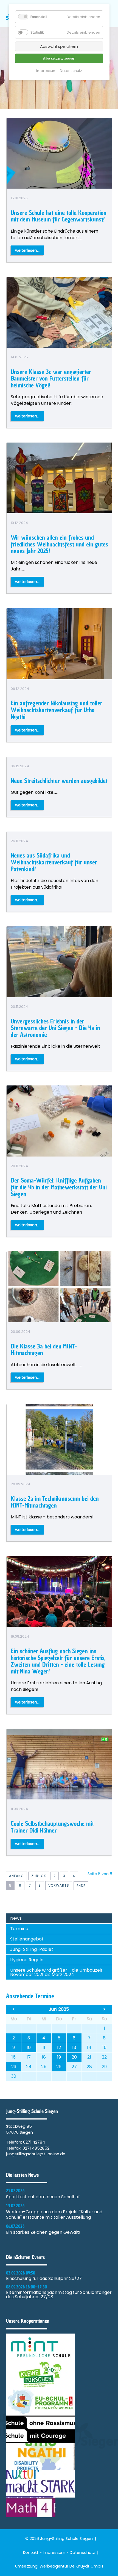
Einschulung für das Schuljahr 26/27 (44, 2279)
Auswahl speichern (59, 46)
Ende (81, 1886)
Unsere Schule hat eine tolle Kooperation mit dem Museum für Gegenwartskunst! (59, 216)
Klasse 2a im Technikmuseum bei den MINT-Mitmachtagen (55, 1502)
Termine (19, 1929)
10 (29, 2047)
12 (59, 2047)
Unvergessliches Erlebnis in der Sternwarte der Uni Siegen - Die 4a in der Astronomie (55, 1028)
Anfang (16, 1876)
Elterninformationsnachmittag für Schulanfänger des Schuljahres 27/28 (59, 2295)
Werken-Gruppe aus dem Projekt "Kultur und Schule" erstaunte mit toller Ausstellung (54, 2215)
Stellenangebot (27, 1939)
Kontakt (31, 2552)
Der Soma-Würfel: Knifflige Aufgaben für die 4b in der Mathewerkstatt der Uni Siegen (59, 1187)
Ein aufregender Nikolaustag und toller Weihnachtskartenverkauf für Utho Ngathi (57, 710)
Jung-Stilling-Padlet (32, 1949)
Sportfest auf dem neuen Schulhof (43, 2197)
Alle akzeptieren (59, 58)
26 (59, 2067)
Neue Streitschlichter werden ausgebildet (59, 781)
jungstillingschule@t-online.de (36, 2154)
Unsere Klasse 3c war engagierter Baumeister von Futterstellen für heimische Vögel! (51, 378)
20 (74, 2057)
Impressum (54, 2552)
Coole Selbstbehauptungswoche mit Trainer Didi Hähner (52, 1827)
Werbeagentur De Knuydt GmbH (71, 2566)
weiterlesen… (27, 250)
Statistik (37, 32)
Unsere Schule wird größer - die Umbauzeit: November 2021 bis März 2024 (57, 1972)
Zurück (39, 1876)
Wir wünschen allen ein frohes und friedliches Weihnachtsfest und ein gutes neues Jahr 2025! (59, 544)
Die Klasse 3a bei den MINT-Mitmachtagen (44, 1350)
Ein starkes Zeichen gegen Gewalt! (43, 2232)
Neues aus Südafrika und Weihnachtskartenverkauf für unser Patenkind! (54, 862)
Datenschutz (82, 2552)
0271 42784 (34, 2142)
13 (74, 2047)
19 (59, 2057)
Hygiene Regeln (27, 1960)
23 (14, 2067)
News (16, 1918)
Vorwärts (59, 1885)
